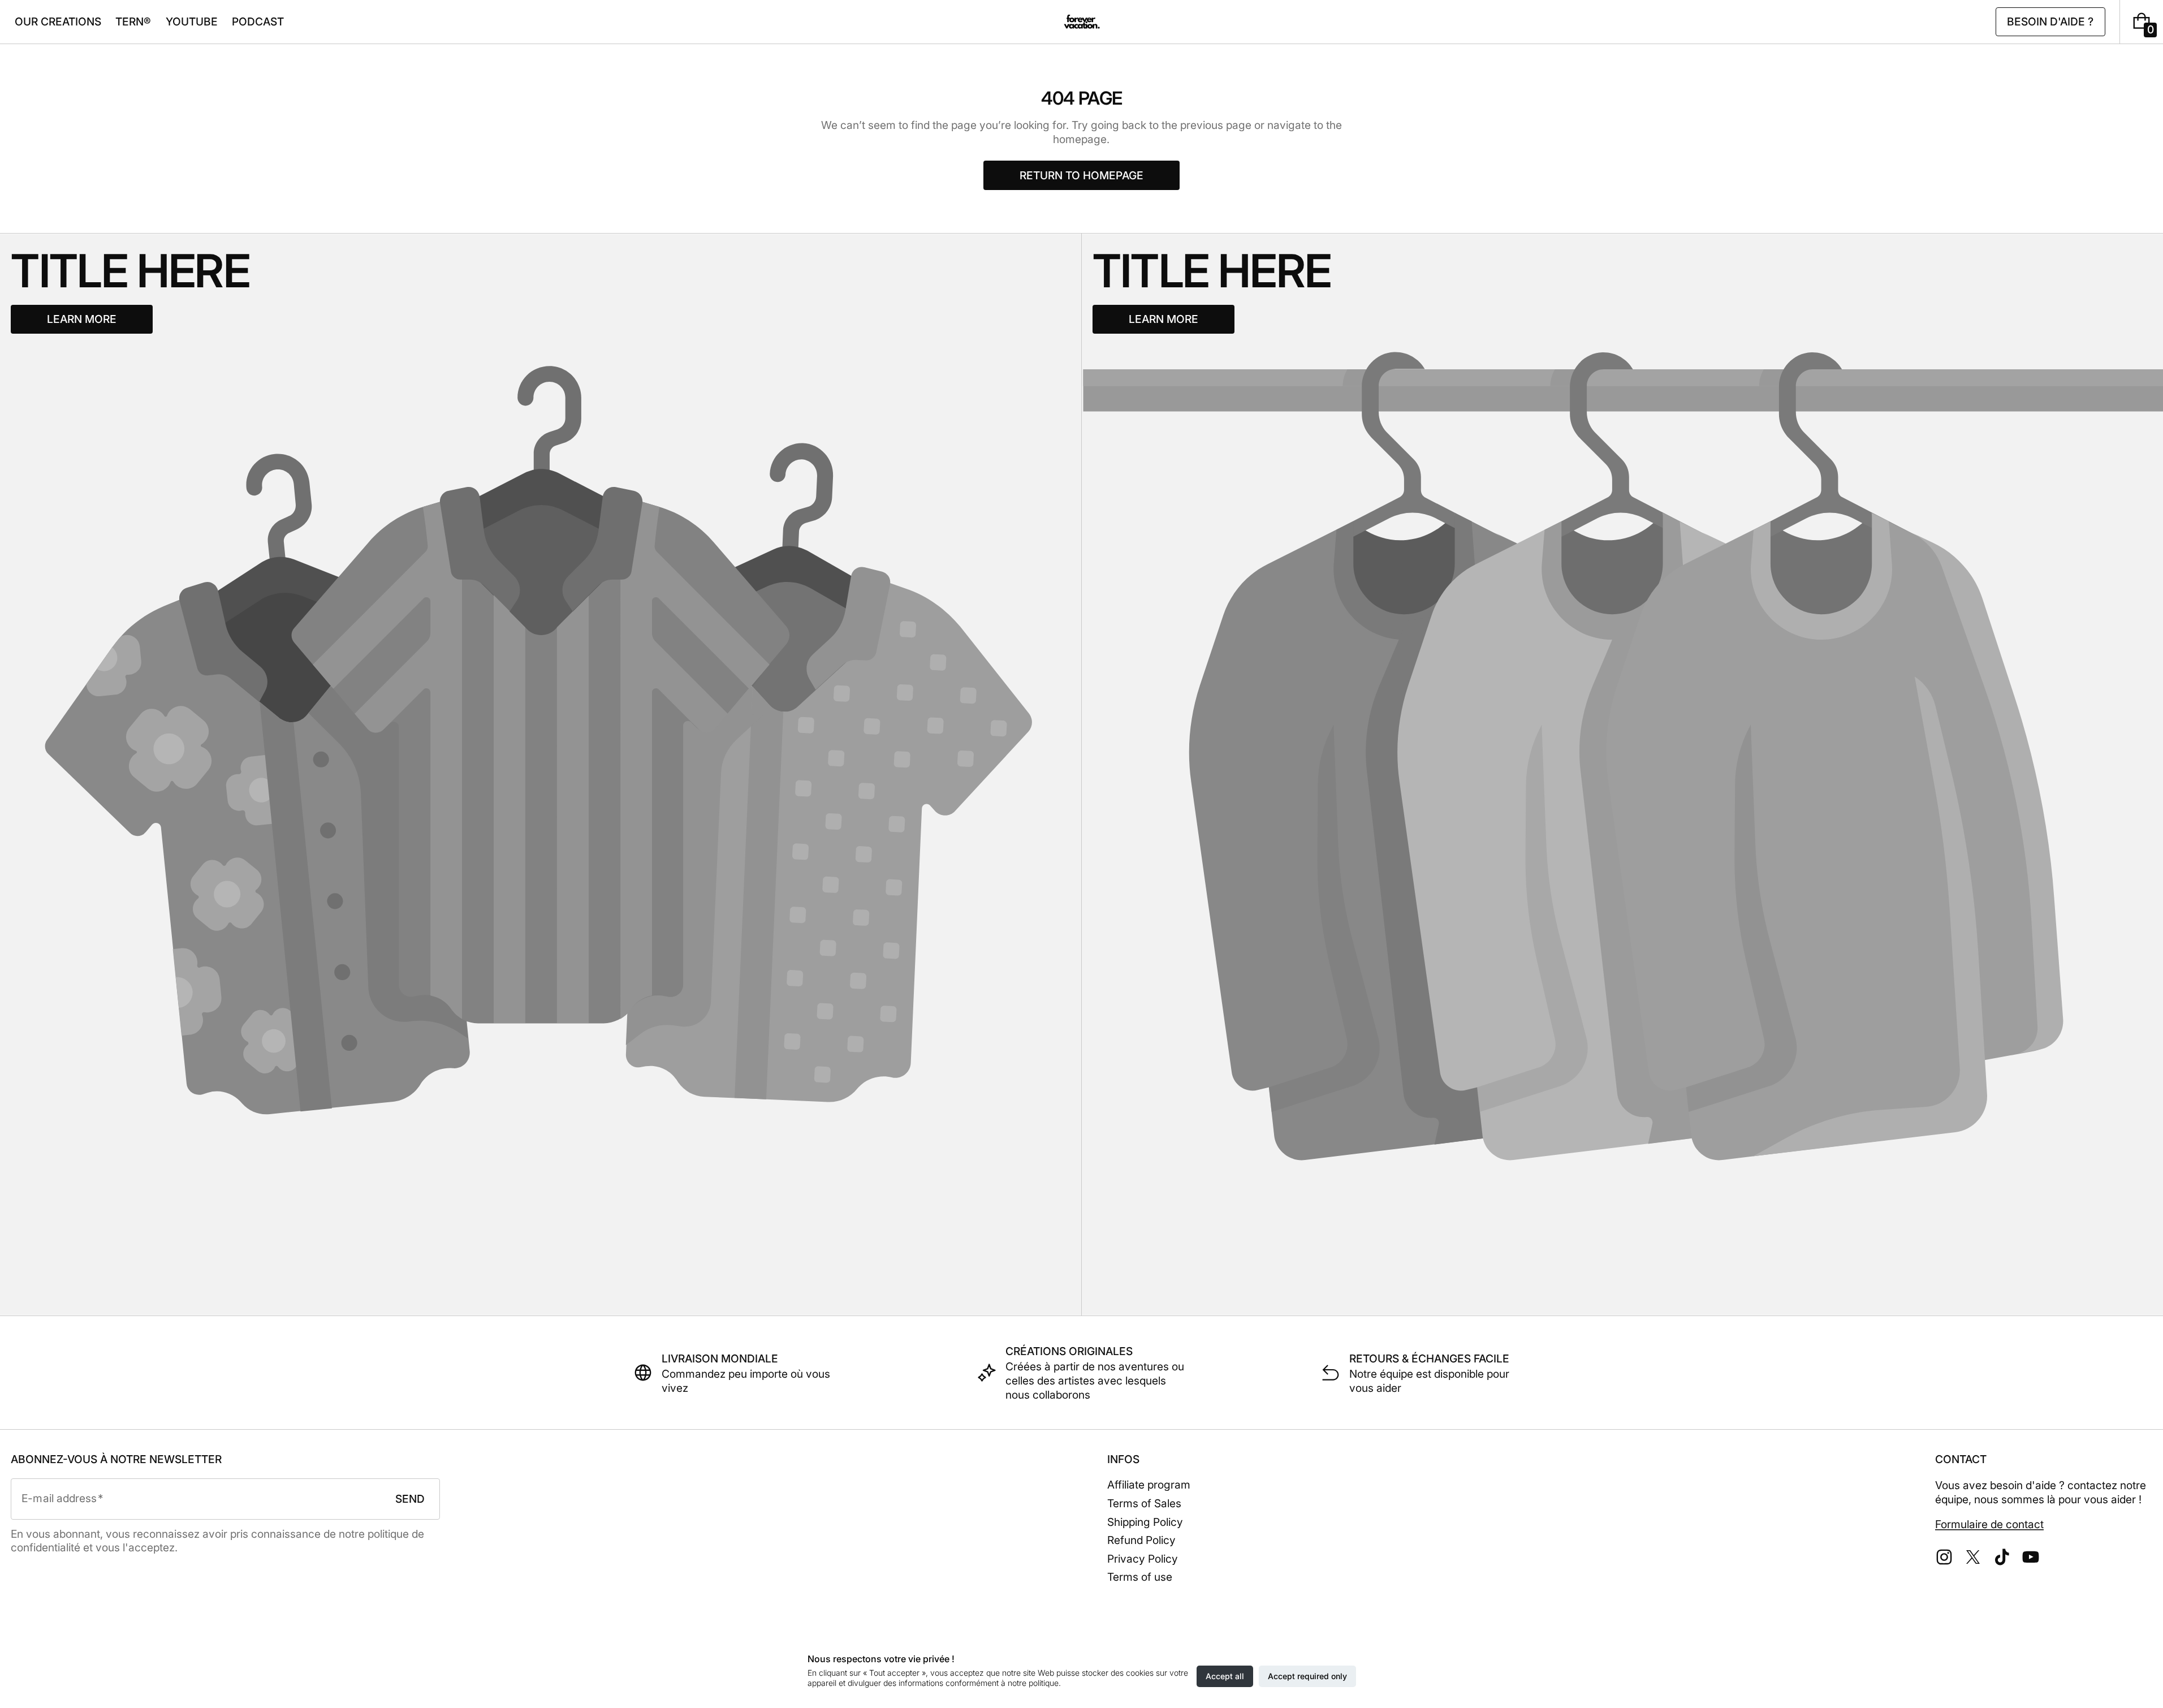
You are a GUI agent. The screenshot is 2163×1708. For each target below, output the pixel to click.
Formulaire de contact (1989, 1524)
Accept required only (1307, 1676)
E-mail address (59, 1498)
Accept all (1225, 1676)
